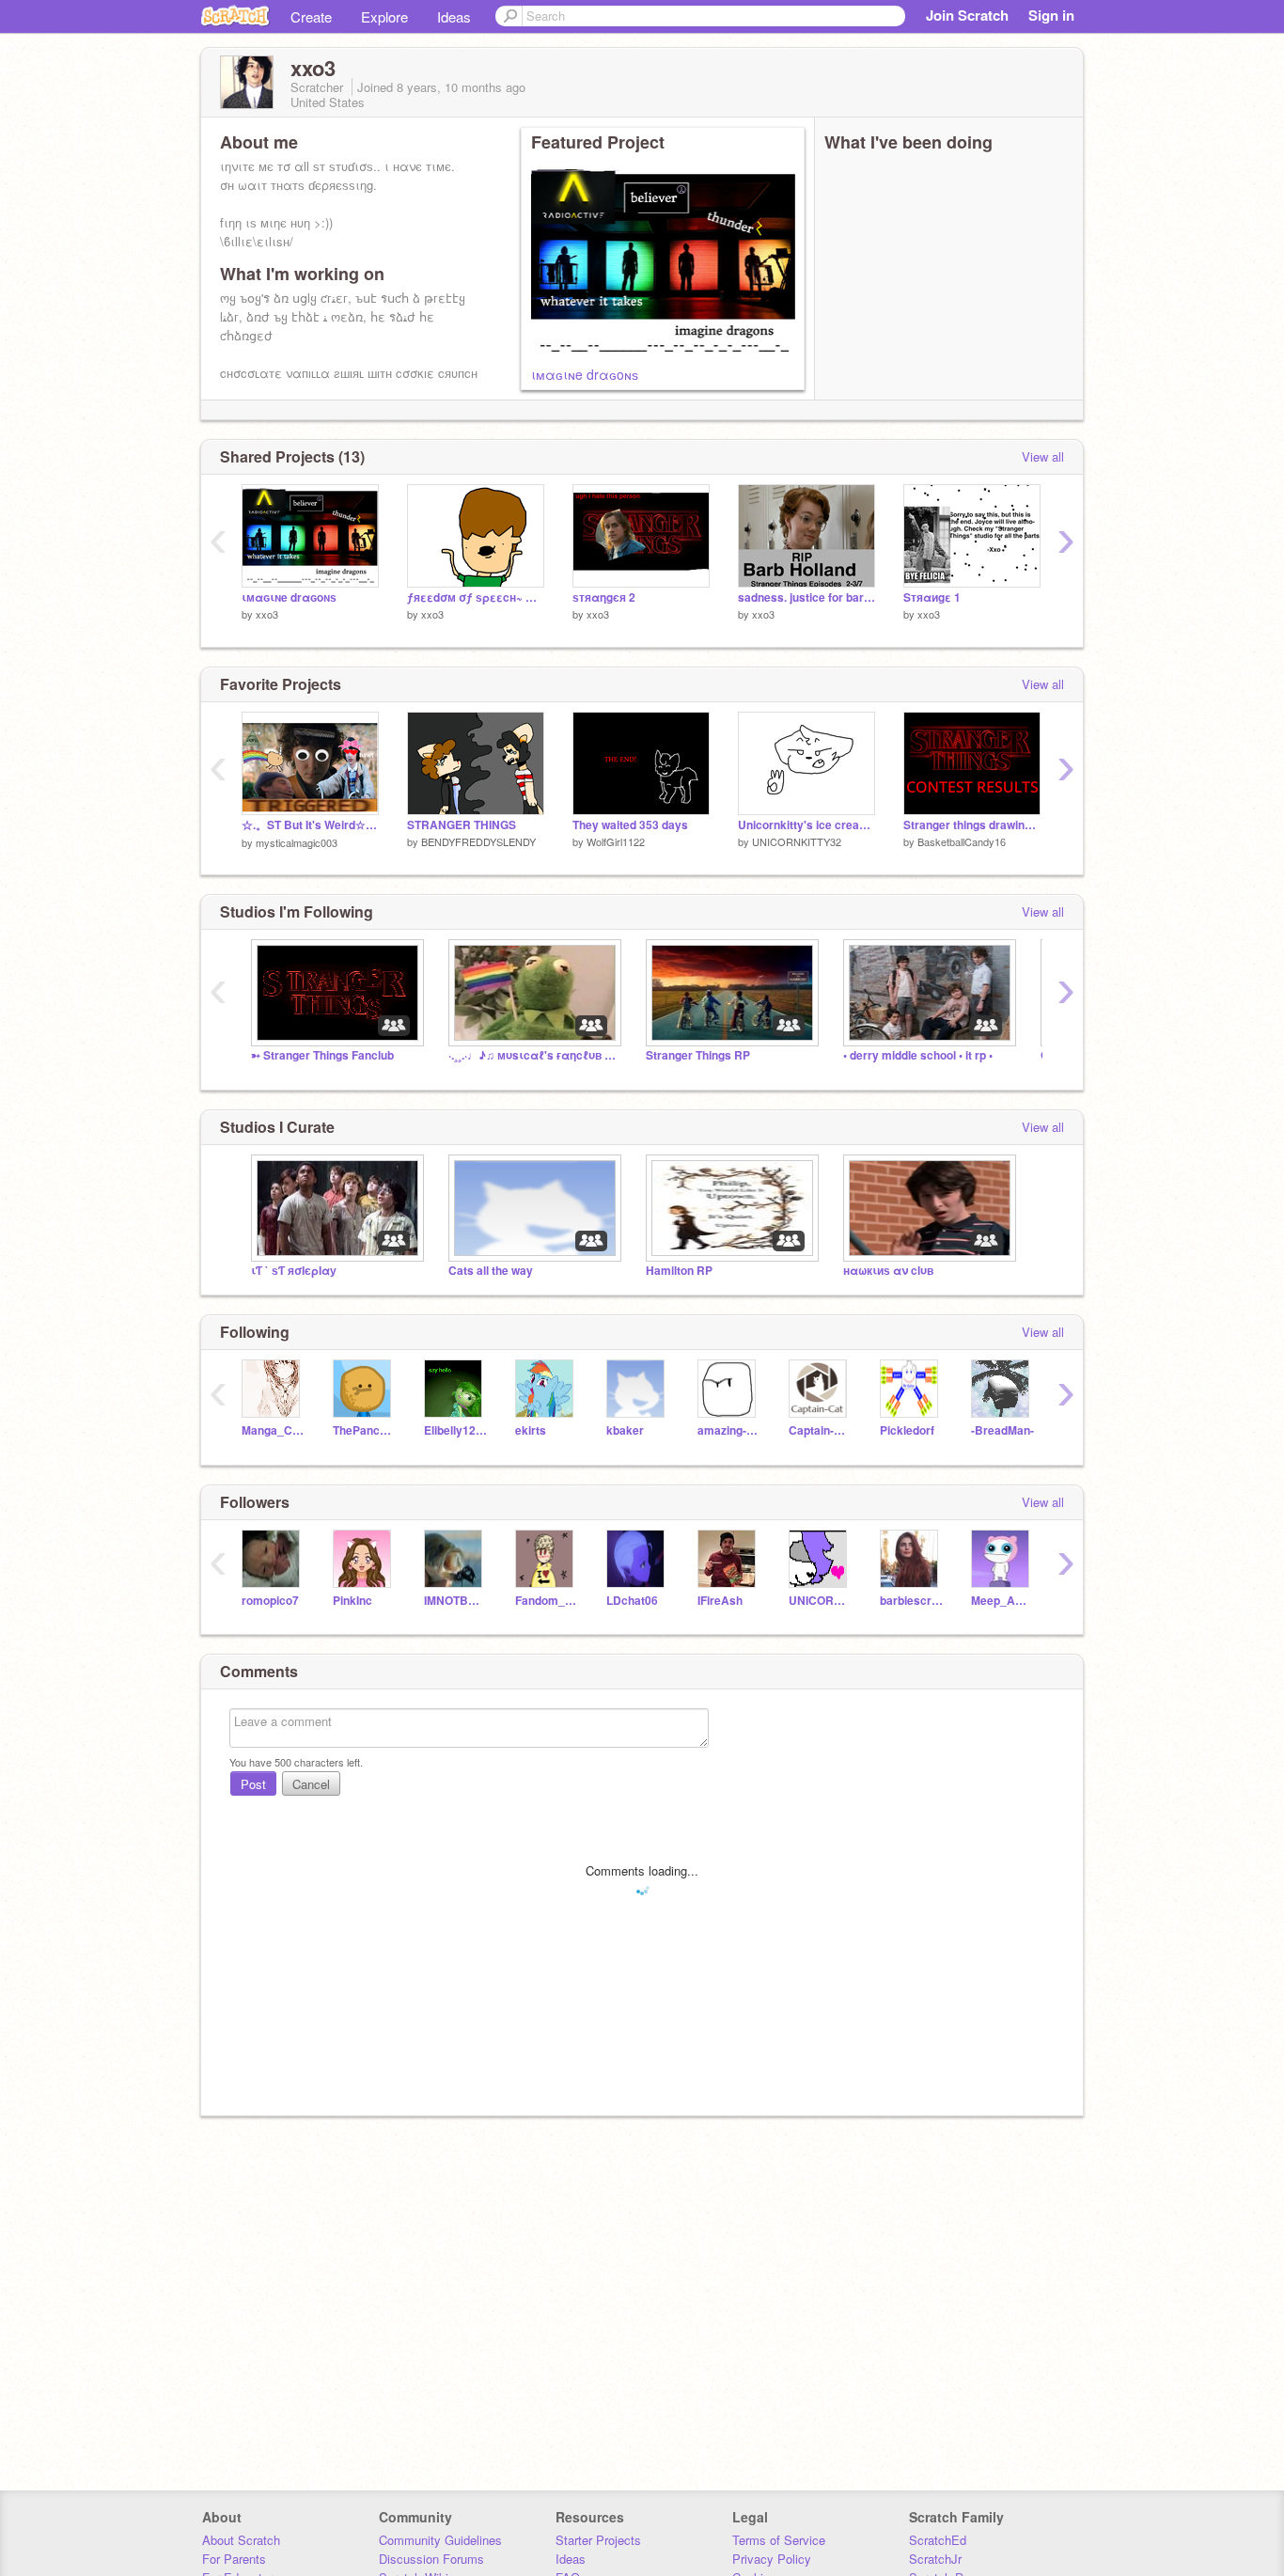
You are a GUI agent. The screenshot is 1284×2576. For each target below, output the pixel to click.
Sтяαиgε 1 (932, 597)
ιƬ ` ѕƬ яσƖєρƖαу (294, 1271)
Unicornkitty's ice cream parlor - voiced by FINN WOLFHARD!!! (806, 825)
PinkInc (352, 1601)
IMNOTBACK (455, 1601)
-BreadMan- (1002, 1430)
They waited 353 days (630, 825)
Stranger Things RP (698, 1055)
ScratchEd (938, 2540)
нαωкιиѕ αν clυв (888, 1271)
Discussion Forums (431, 2559)
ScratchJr (935, 2559)
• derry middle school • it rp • (918, 1055)
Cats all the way (491, 1271)
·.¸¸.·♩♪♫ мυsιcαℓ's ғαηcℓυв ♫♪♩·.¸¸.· (533, 1055)
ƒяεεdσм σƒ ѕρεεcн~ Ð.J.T (476, 597)
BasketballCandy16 (962, 841)
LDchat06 (632, 1601)
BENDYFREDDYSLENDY (478, 841)
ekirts (531, 1430)
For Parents (234, 2559)
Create (311, 16)
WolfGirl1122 (616, 841)
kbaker (625, 1430)
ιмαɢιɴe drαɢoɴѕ (585, 374)
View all (1043, 456)
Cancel (311, 1784)
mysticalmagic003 (297, 842)
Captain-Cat (820, 1430)
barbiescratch (911, 1601)
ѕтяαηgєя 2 (604, 597)
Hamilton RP (679, 1271)
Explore (384, 16)
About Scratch (241, 2540)
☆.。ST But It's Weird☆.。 (310, 825)
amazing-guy (729, 1430)
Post (253, 1784)
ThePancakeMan (364, 1430)
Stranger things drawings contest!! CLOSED (972, 825)
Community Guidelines (440, 2540)
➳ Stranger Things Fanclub (322, 1055)
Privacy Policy (772, 2559)
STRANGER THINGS (462, 825)
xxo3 (267, 614)
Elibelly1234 (455, 1430)
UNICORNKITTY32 (797, 841)
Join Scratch (967, 15)
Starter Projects (598, 2540)
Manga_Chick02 (273, 1430)
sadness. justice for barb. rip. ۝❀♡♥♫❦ (806, 597)
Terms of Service (779, 2540)
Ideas (454, 16)
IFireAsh (720, 1601)
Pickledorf (907, 1430)
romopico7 (270, 1601)
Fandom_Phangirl (547, 1601)
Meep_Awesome (1002, 1601)
